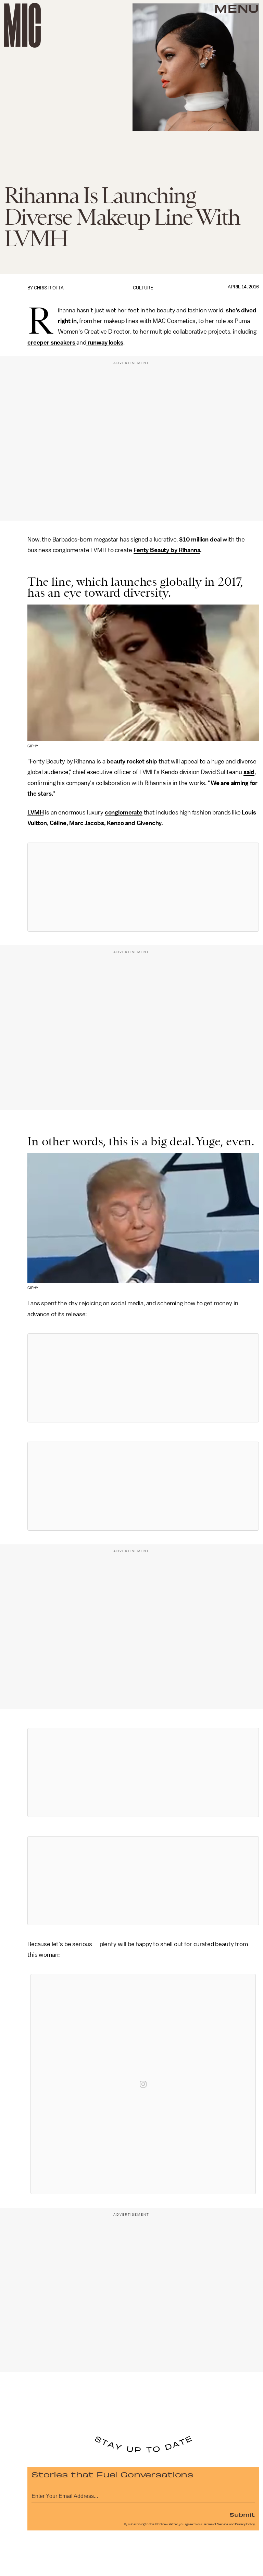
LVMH (35, 812)
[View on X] (143, 887)
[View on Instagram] (143, 2084)
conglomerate (124, 812)
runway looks (105, 343)
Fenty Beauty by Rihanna (167, 550)
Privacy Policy (245, 2524)
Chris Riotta (49, 288)
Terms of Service (216, 2524)
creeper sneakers (52, 343)
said (249, 772)
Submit (242, 2514)
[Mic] (22, 25)
